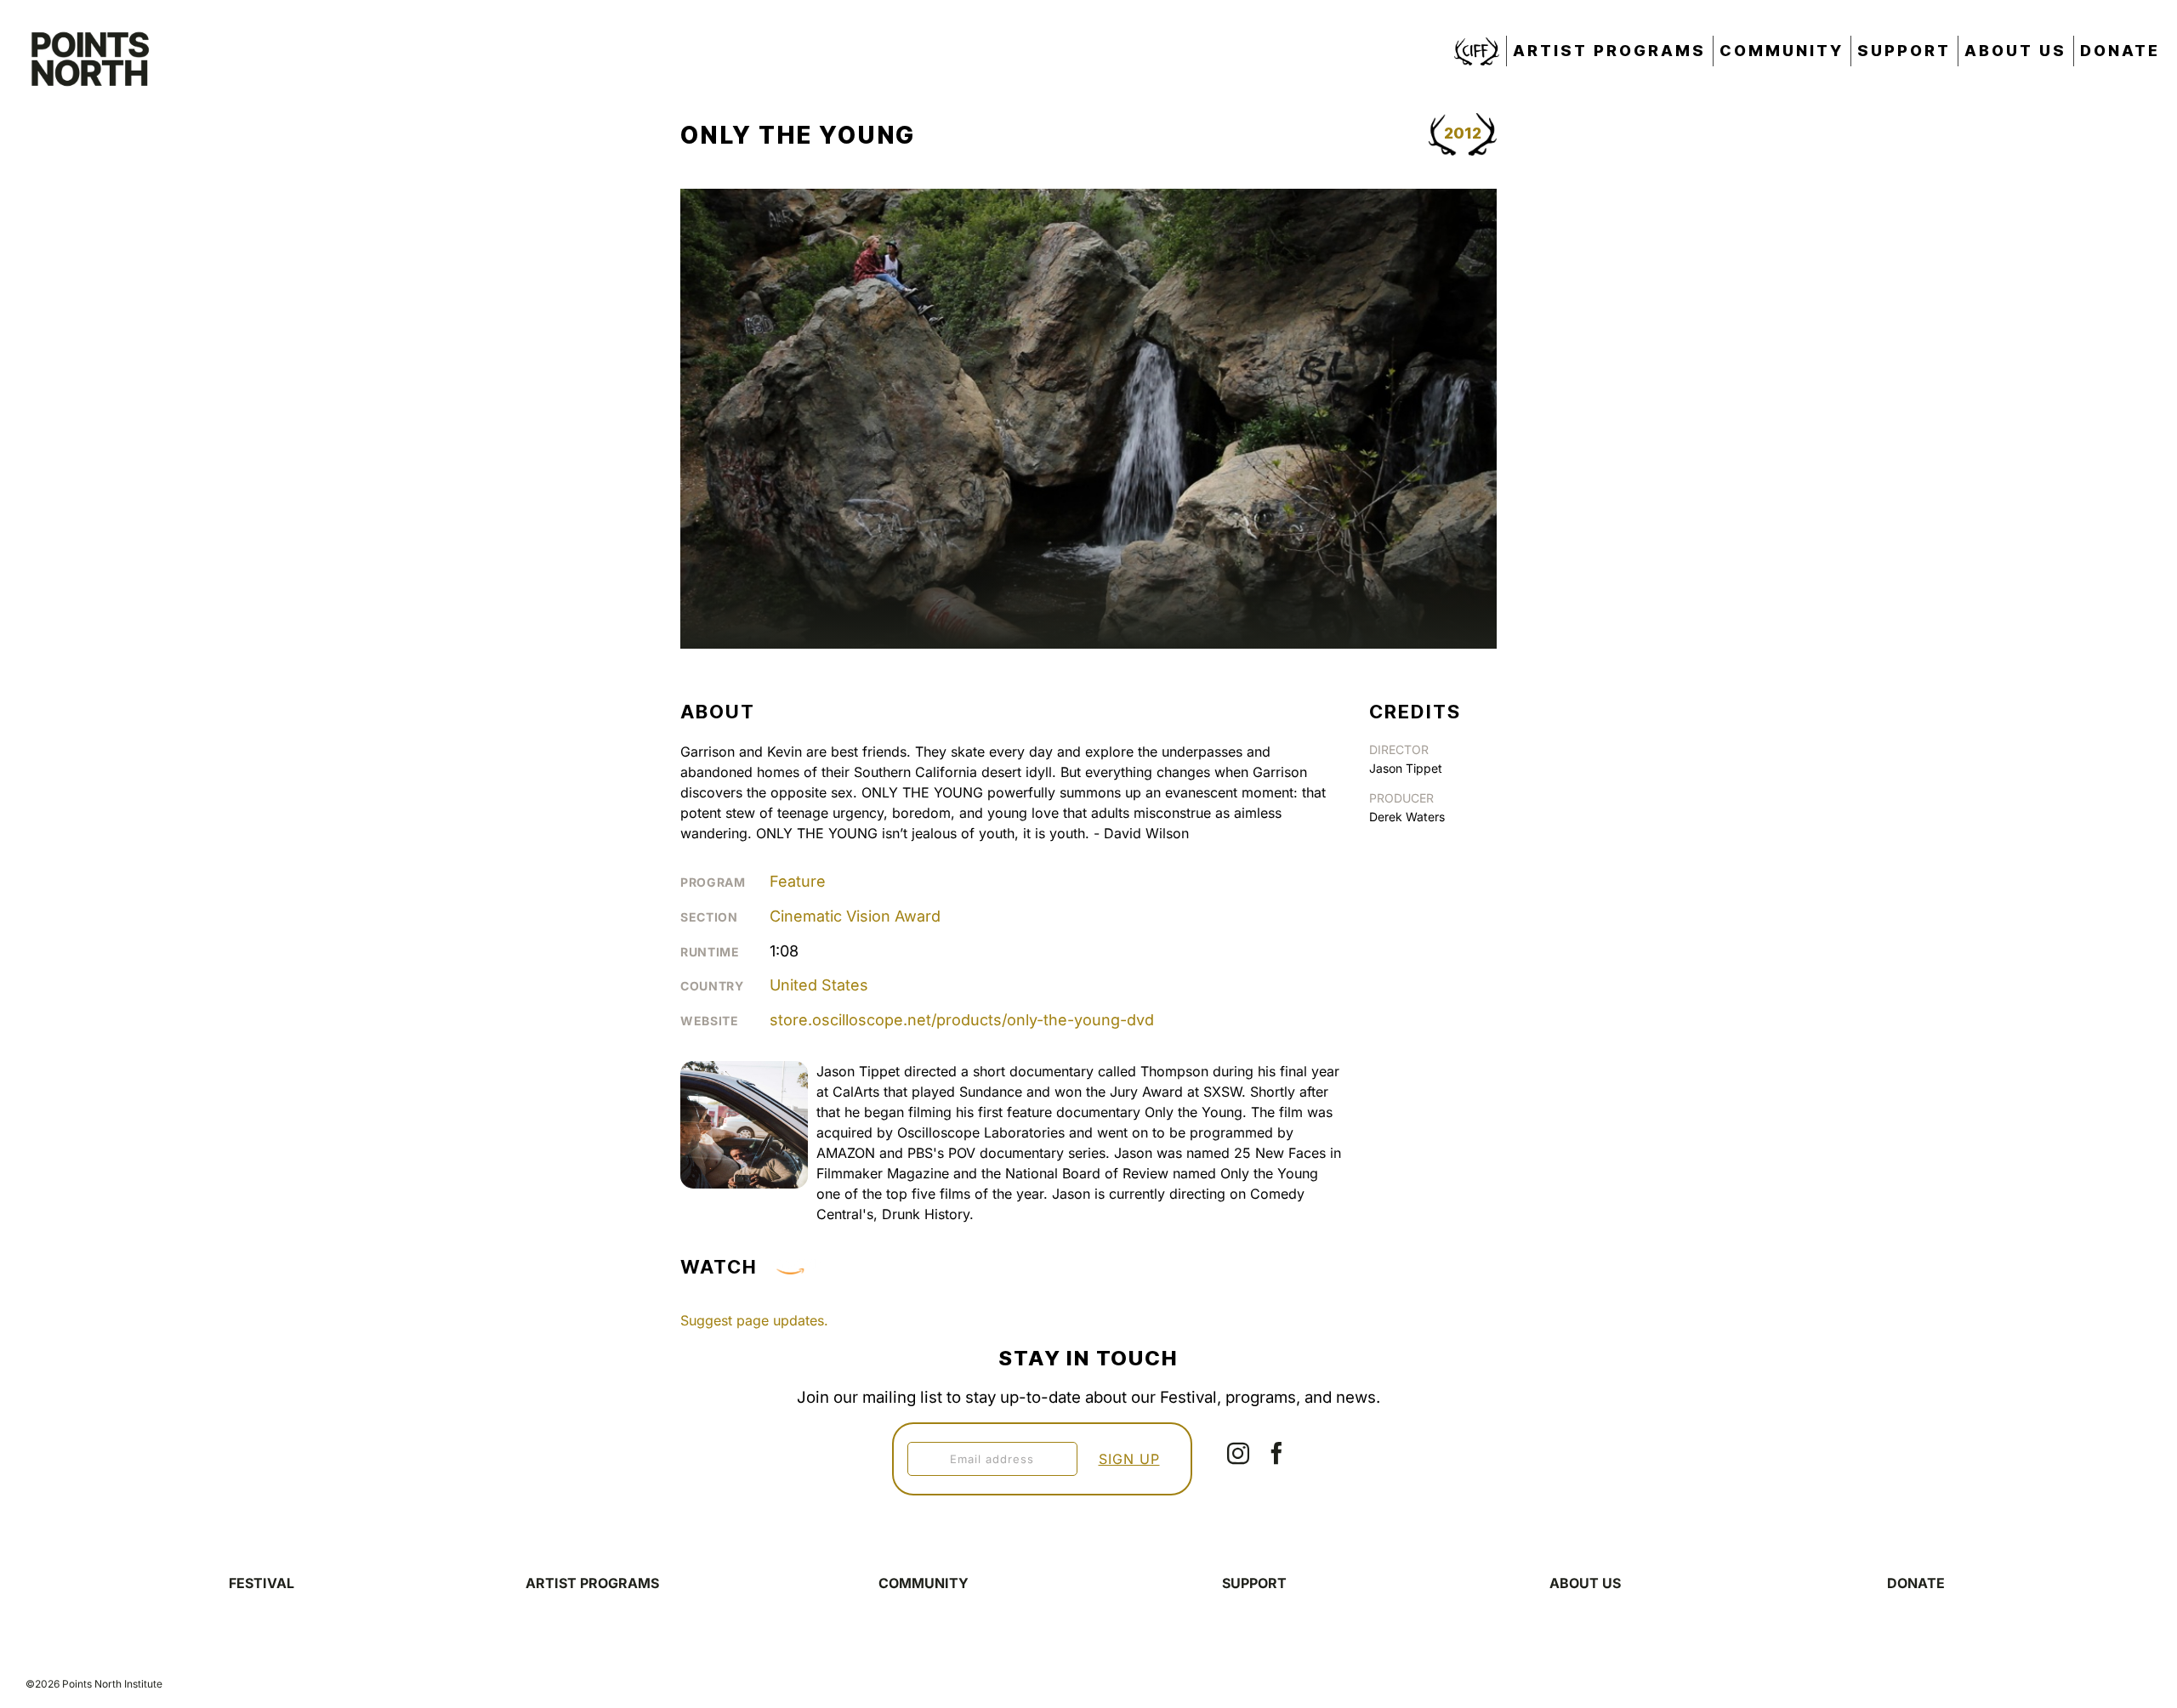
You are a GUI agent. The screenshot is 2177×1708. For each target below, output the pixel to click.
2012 (1463, 133)
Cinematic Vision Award (855, 916)
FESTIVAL (261, 1583)
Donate (2120, 51)
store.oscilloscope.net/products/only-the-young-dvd (962, 1020)
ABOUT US (1585, 1583)
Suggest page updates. (754, 1320)
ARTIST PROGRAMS (592, 1583)
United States (819, 985)
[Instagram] (1238, 1453)
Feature (798, 881)
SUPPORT (1254, 1583)
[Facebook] (1276, 1453)
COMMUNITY (924, 1583)
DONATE (1916, 1583)
